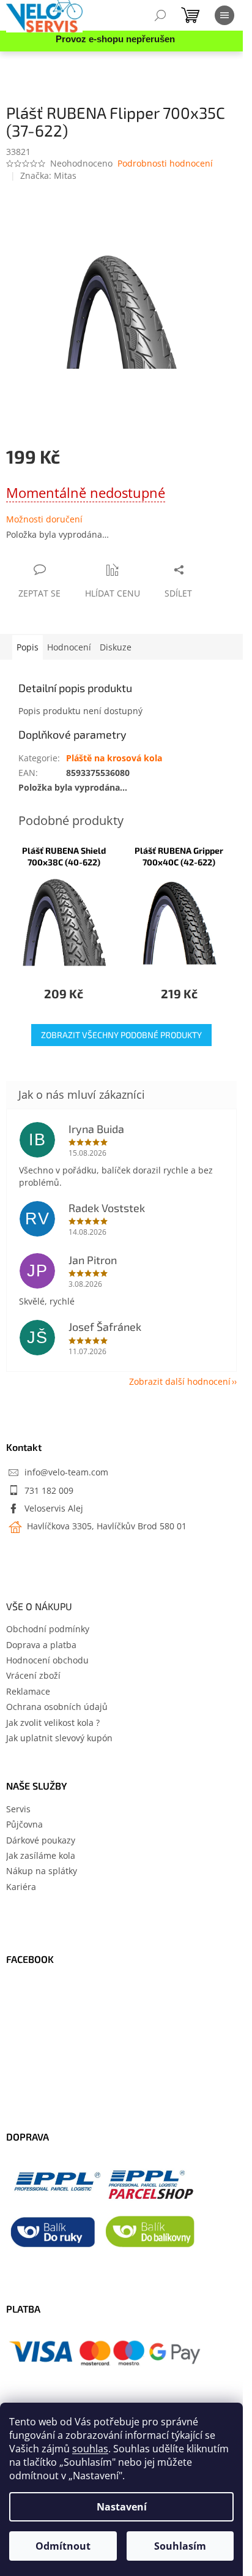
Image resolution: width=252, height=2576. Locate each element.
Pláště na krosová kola (114, 758)
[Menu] (224, 15)
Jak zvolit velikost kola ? (53, 1723)
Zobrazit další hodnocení (180, 1381)
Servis (18, 1809)
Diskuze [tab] (116, 647)
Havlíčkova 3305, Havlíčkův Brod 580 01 (106, 1526)
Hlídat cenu (113, 593)
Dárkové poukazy (41, 1840)
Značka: (48, 175)
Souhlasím (180, 2546)
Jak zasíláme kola (41, 1855)
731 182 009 (49, 1490)
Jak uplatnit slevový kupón (59, 1738)
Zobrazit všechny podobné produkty (121, 1035)
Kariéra (21, 1887)
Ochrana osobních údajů (57, 1707)
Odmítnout (63, 2546)
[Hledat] (160, 15)
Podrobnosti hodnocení (165, 163)
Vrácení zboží (33, 1675)
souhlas (90, 2449)
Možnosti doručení (44, 519)
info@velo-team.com (66, 1472)
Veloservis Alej (54, 1508)
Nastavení (122, 2507)
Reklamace (28, 1691)
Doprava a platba (41, 1645)
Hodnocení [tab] (69, 647)
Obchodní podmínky (48, 1629)
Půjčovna (24, 1824)
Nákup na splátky (42, 1871)
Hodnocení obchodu (47, 1660)
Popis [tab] (28, 647)
